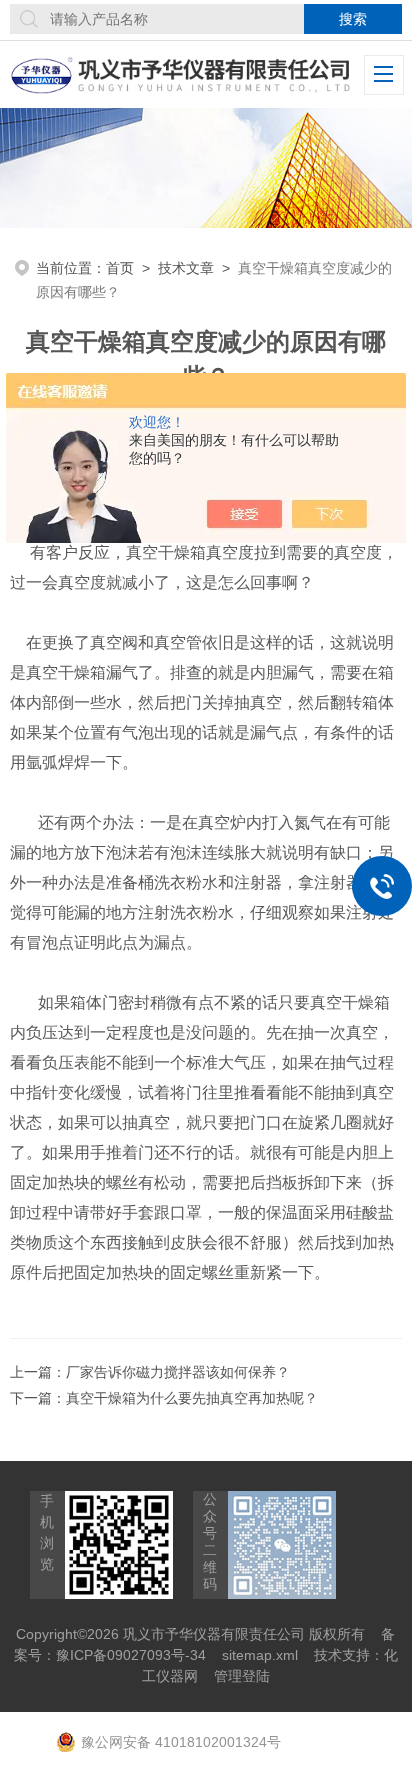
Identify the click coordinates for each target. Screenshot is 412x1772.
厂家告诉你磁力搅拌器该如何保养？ (178, 1372)
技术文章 (186, 268)
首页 (120, 268)
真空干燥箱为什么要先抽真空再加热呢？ (192, 1398)
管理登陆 (242, 1676)
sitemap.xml (260, 1655)
